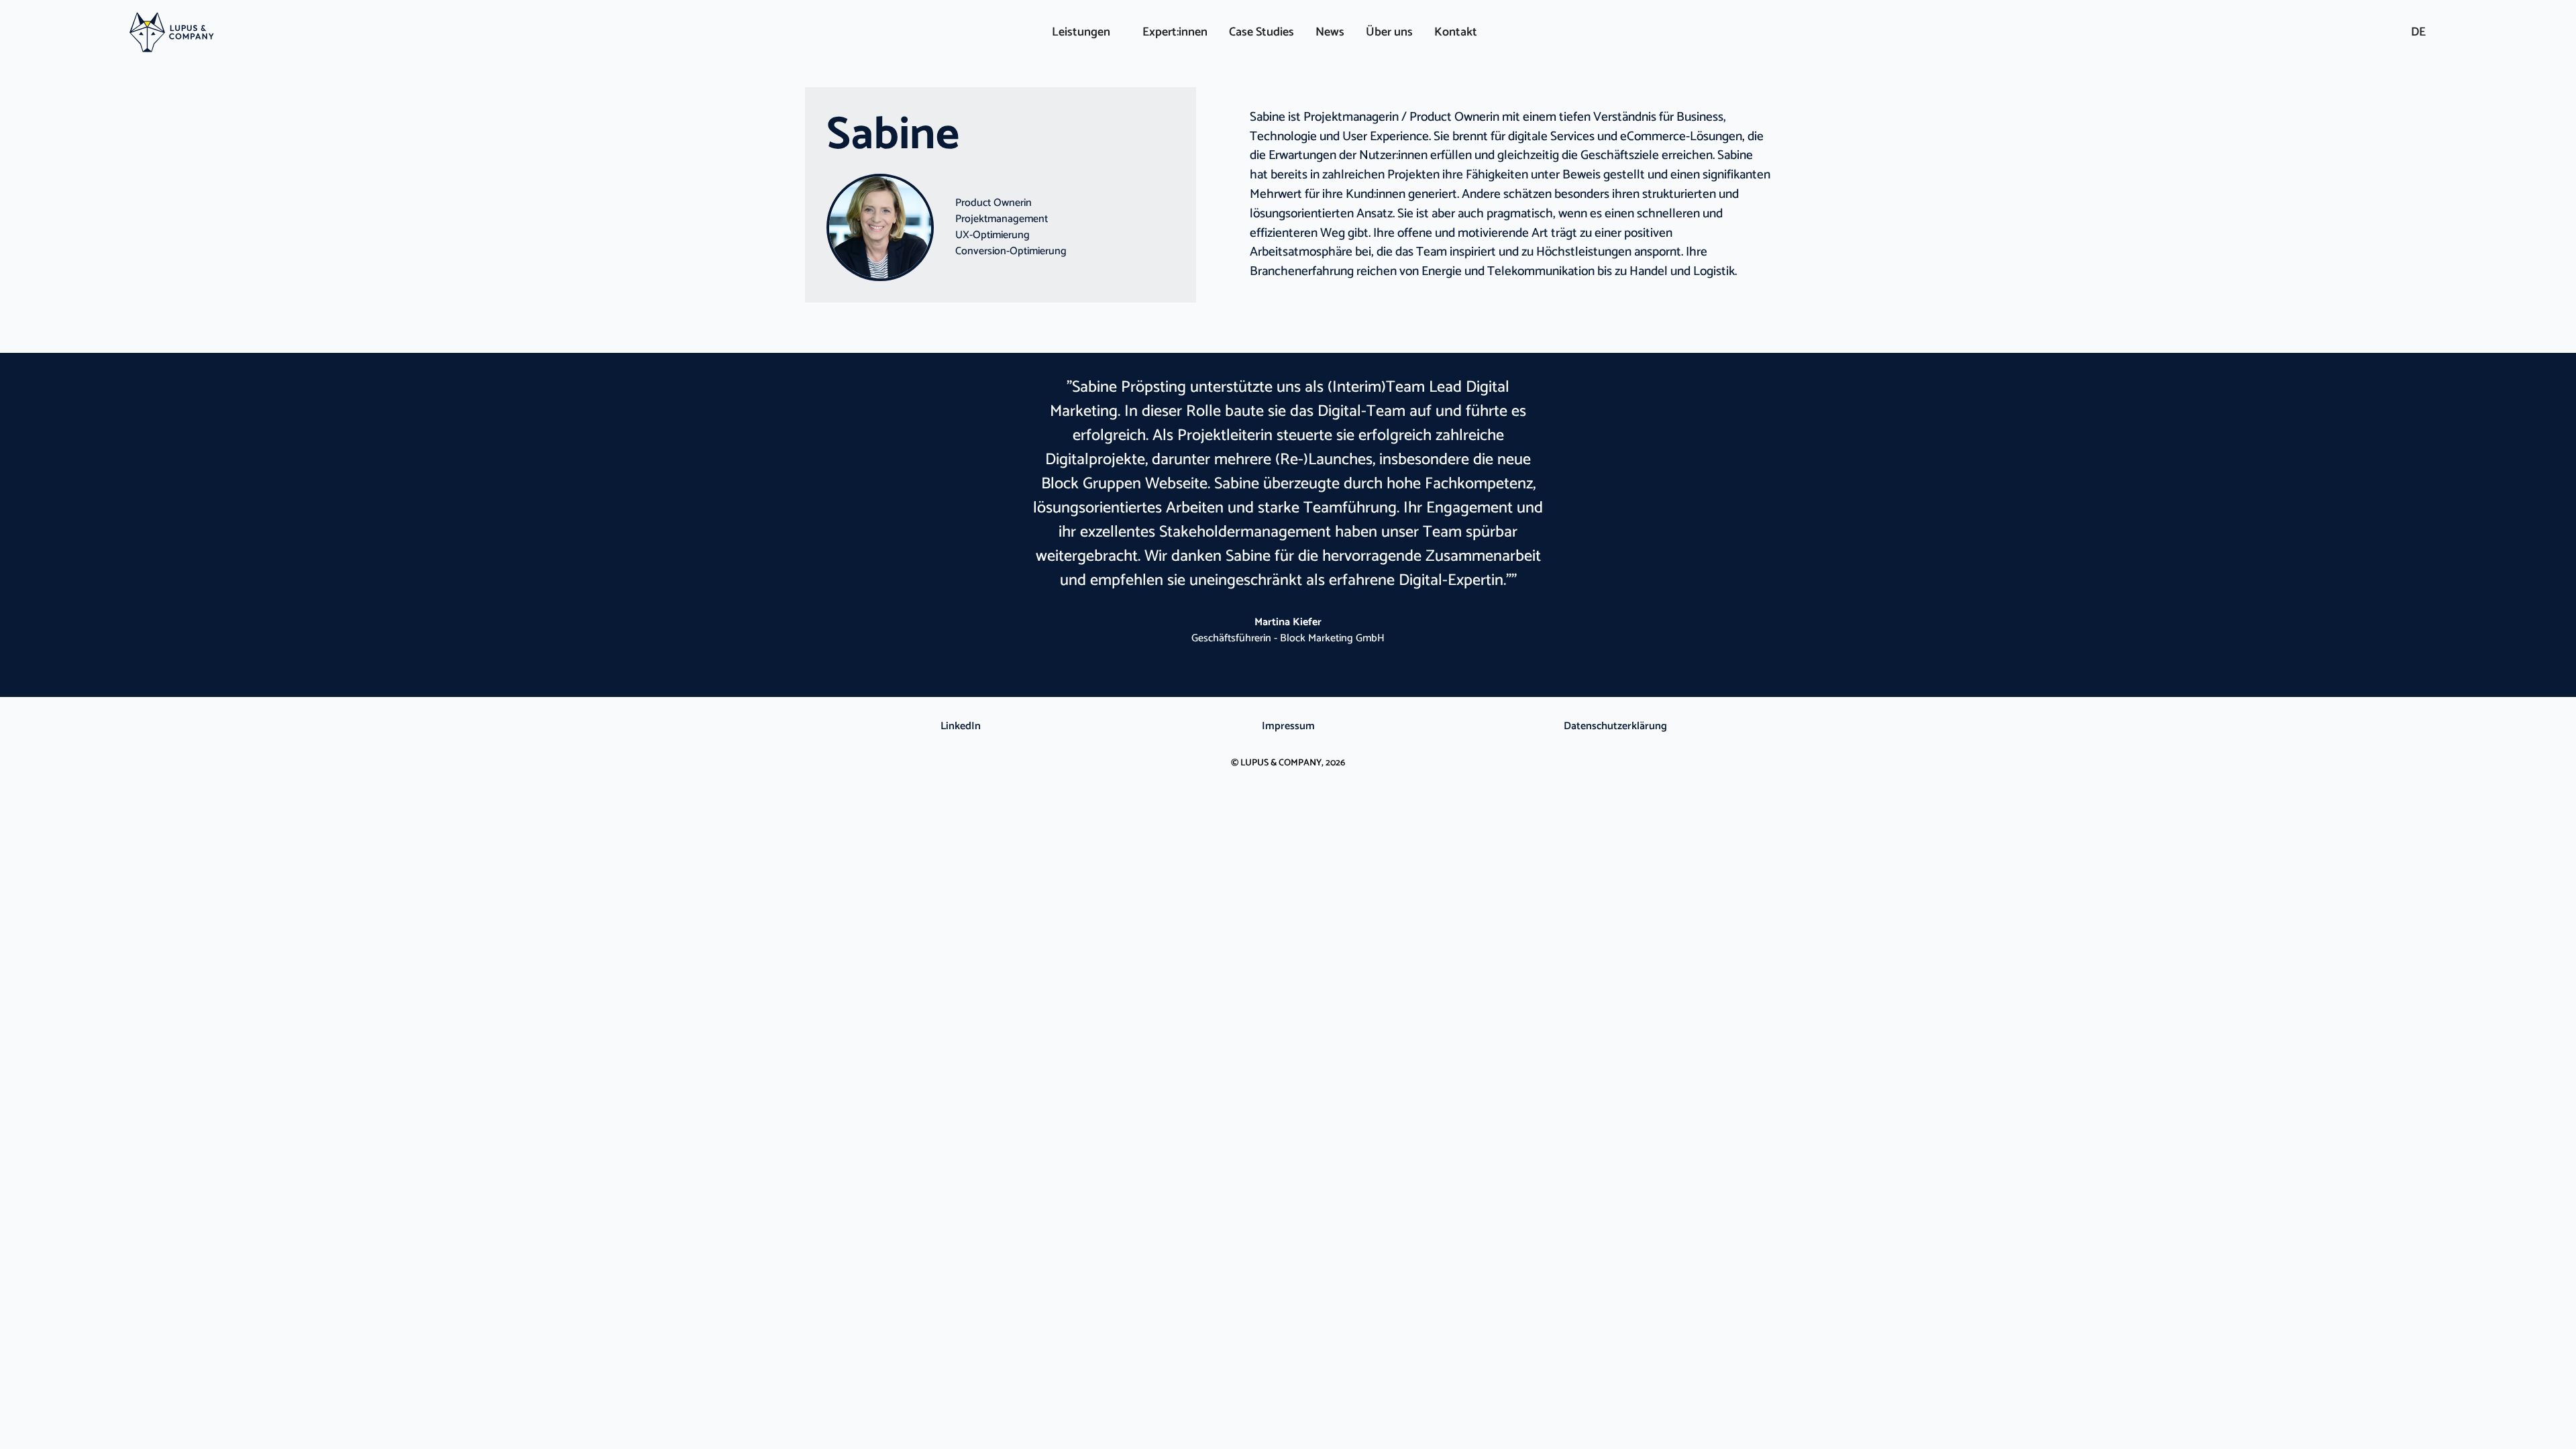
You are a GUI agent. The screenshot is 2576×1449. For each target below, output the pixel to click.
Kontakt (1456, 32)
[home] (369, 33)
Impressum (1288, 727)
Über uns (1389, 32)
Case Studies (1262, 32)
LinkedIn (961, 727)
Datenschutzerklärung (1615, 727)
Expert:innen (1175, 32)
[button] (1081, 33)
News (1330, 32)
